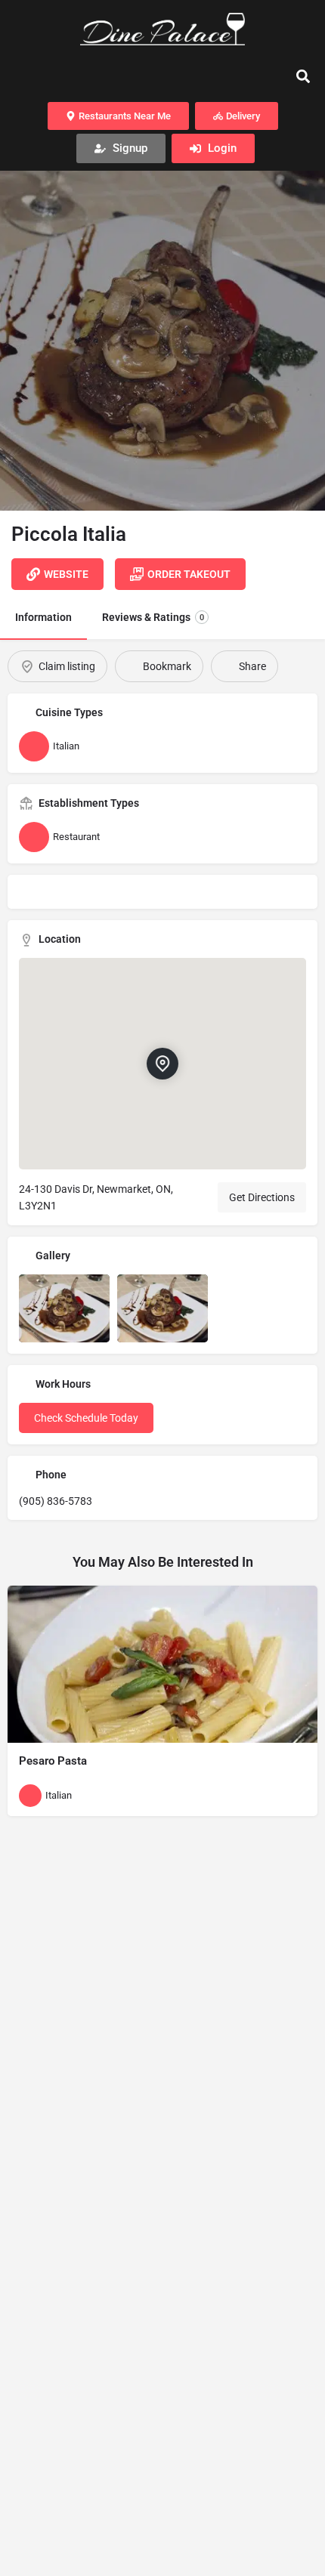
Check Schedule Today (86, 1418)
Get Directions (262, 1197)
